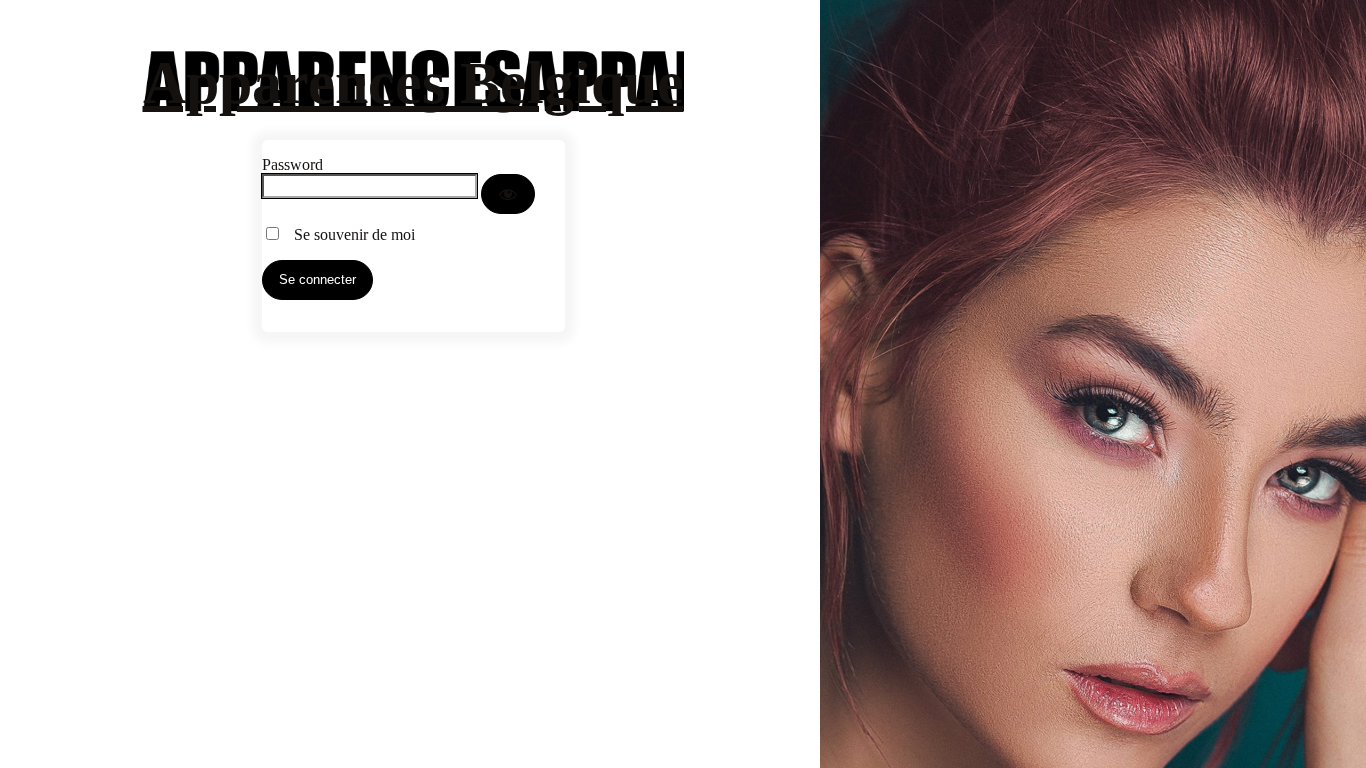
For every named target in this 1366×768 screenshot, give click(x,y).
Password (292, 164)
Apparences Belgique (413, 83)
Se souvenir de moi (348, 234)
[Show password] (508, 194)
